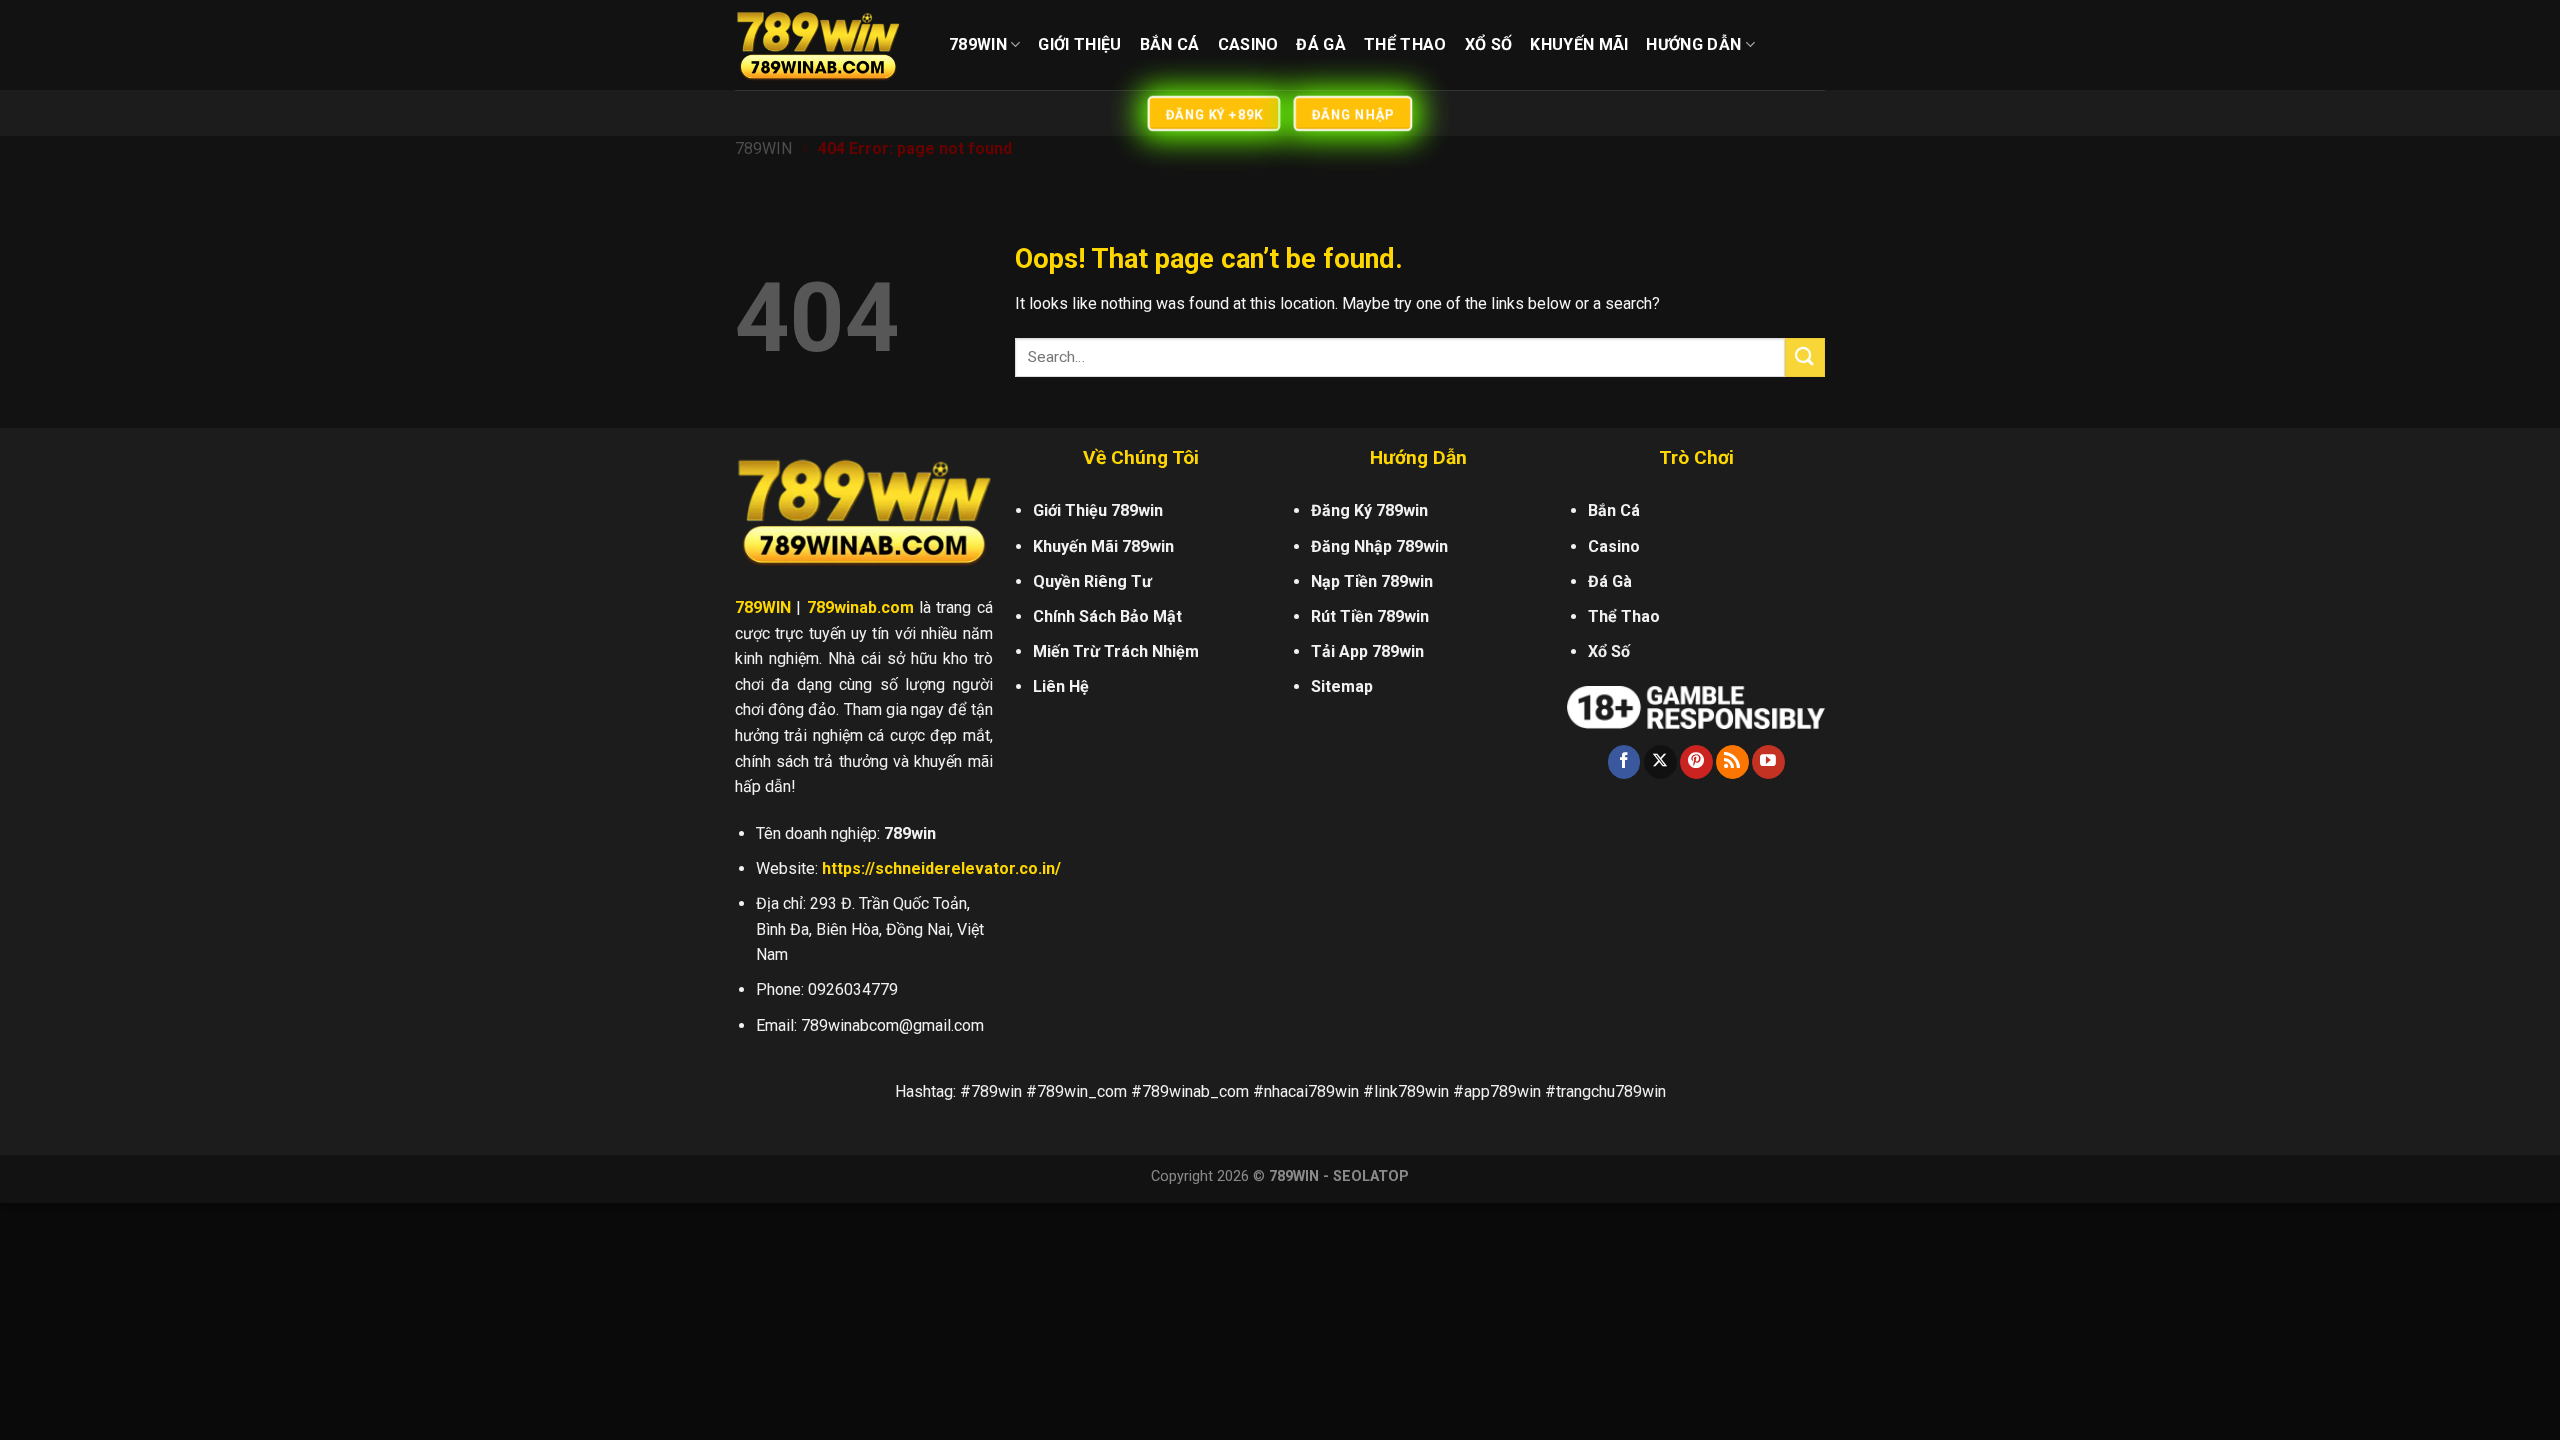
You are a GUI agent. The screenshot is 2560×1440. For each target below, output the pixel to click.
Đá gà (1321, 44)
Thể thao (1405, 44)
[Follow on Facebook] (1624, 762)
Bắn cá (1170, 44)
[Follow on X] (1660, 762)
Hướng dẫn (1693, 44)
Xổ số (1489, 44)
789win (978, 44)
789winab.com (860, 607)
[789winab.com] (827, 45)
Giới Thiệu (1079, 44)
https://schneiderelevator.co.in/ (941, 868)
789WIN (763, 148)
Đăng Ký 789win (1369, 510)
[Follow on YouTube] (1768, 762)
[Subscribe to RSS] (1732, 762)
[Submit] (1805, 357)
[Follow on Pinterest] (1696, 762)
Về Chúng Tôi (1141, 457)
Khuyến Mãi (1579, 44)
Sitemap (1342, 686)
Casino (1248, 44)
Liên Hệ (1061, 686)
